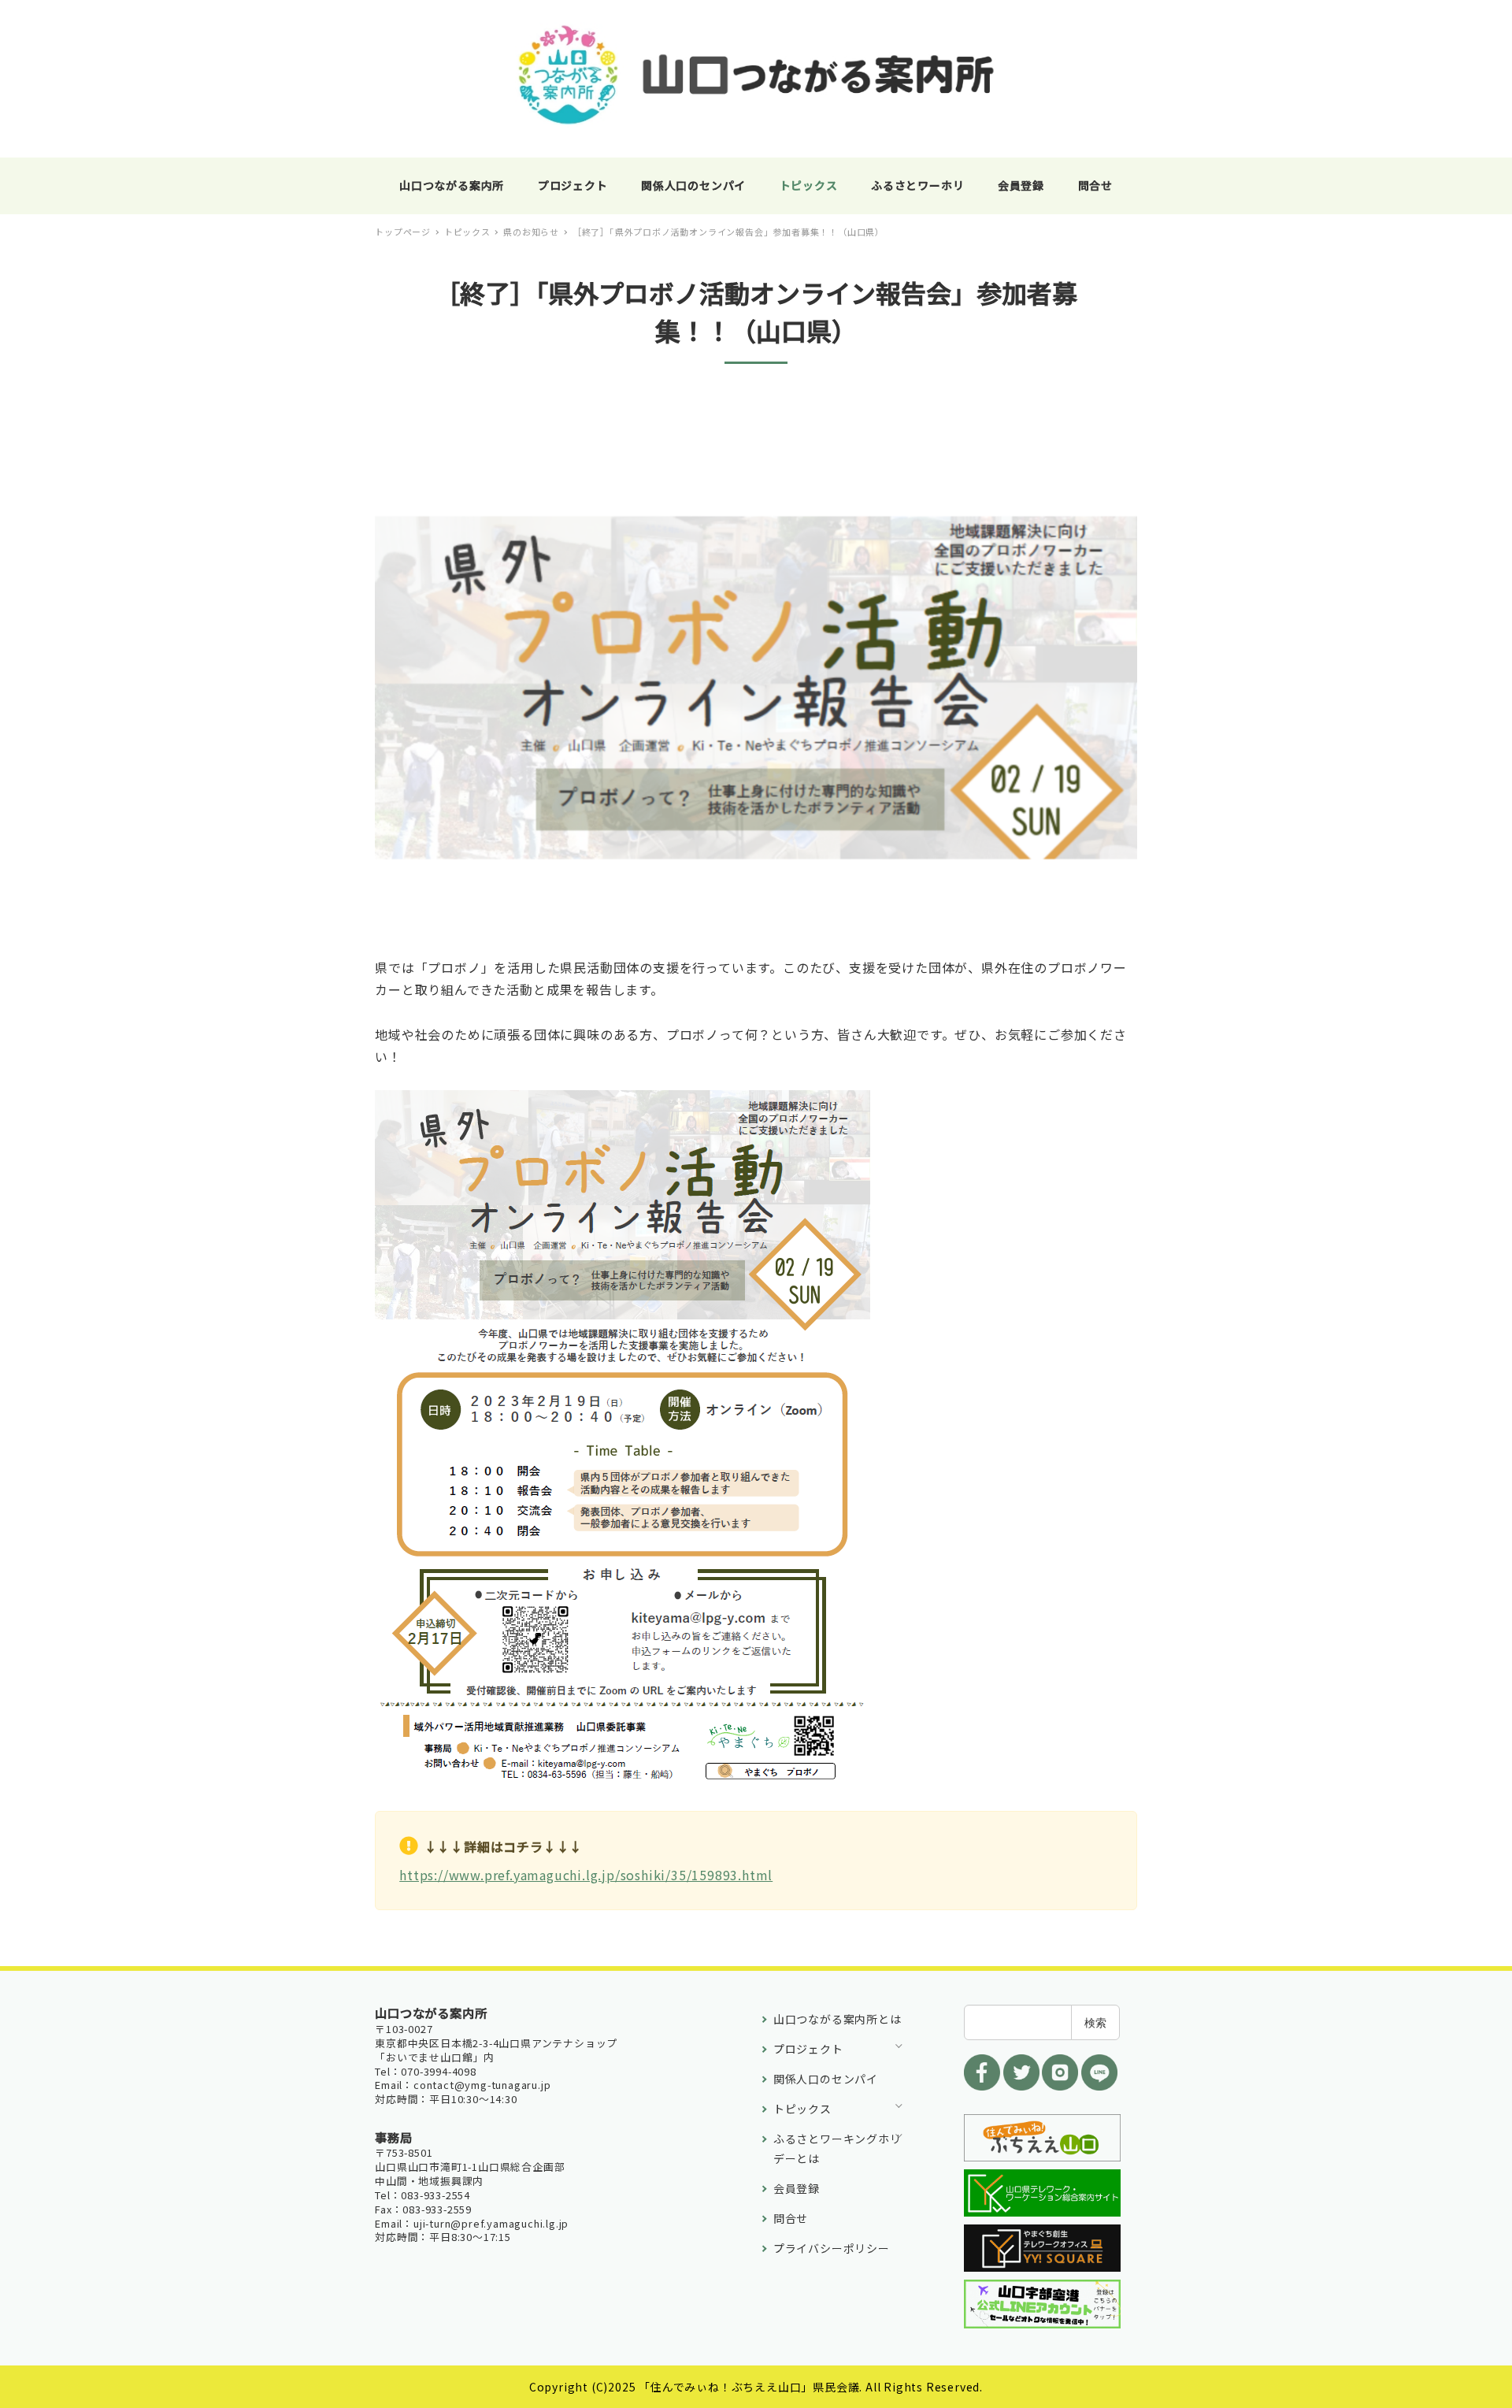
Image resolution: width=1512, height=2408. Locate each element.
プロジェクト (808, 2049)
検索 (1095, 2022)
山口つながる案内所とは (838, 2019)
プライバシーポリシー (832, 2248)
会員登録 (797, 2188)
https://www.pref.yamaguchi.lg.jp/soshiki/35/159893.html (586, 1875)
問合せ (791, 2218)
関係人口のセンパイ (826, 2079)
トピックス (802, 2109)
